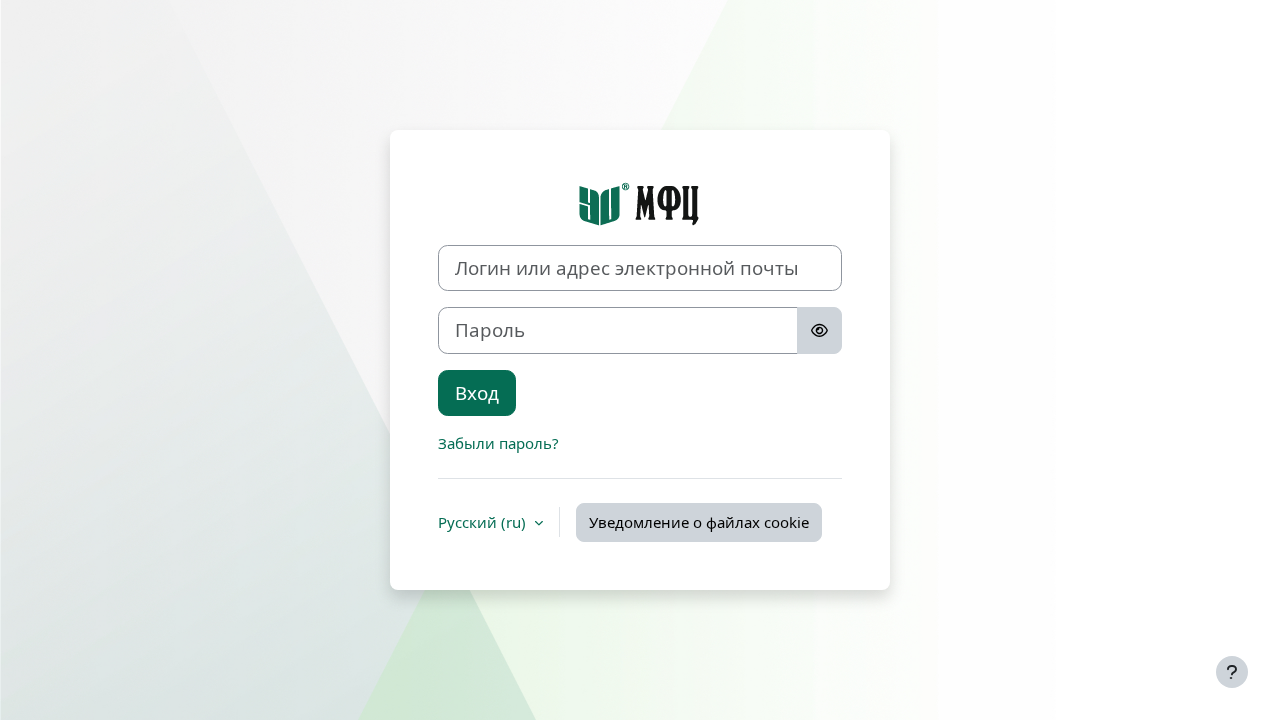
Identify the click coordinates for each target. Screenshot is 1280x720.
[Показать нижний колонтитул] (1232, 672)
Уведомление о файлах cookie (699, 522)
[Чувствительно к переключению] (819, 330)
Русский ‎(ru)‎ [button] (484, 522)
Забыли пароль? (498, 443)
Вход (477, 392)
